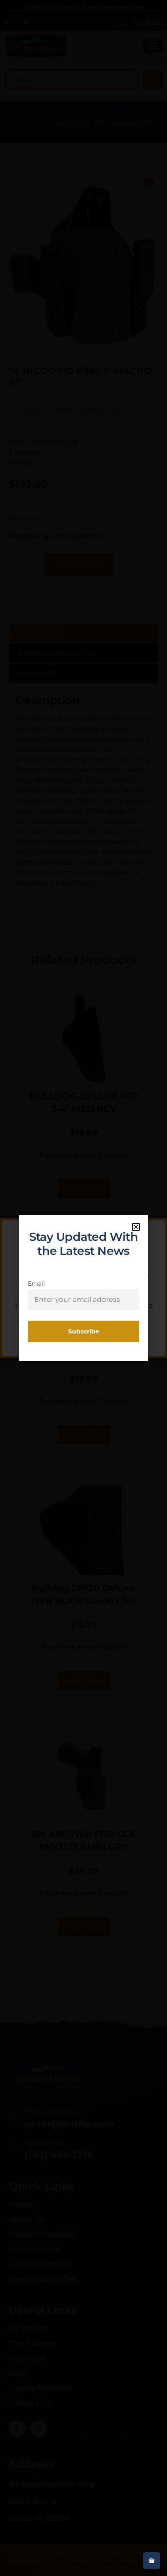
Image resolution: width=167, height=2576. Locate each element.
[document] (83, 1288)
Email (36, 1284)
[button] (136, 1227)
